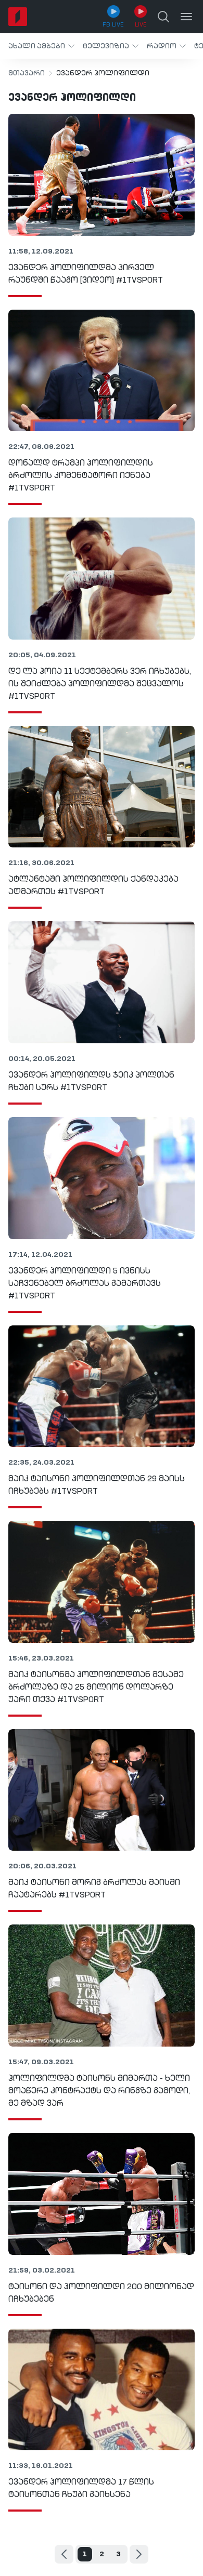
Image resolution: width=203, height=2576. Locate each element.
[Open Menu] (186, 17)
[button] (41, 46)
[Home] (18, 17)
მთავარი (27, 73)
